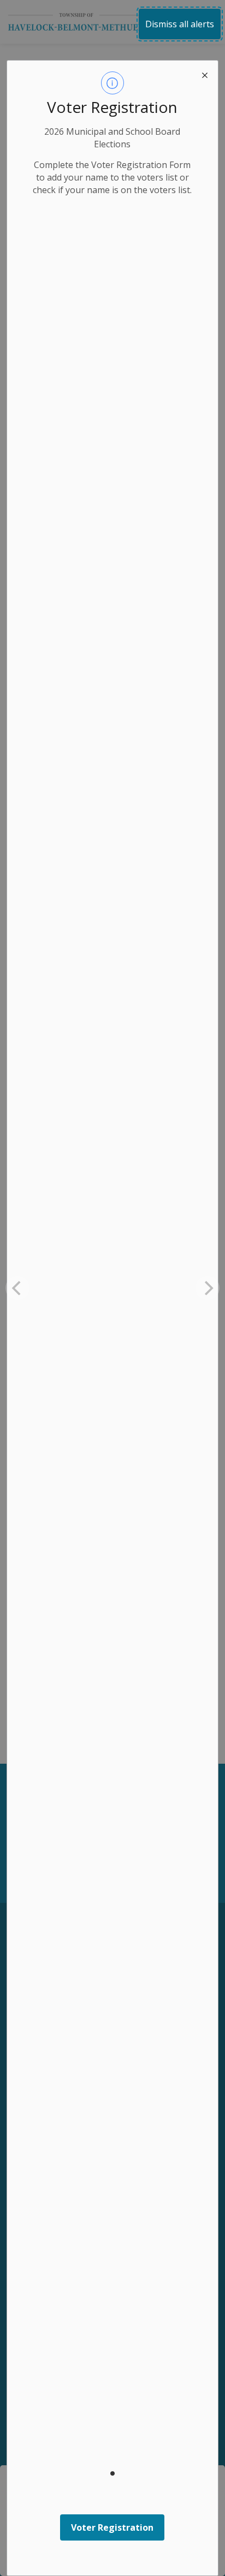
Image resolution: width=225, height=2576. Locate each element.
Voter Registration (112, 2527)
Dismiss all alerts (180, 24)
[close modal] (205, 74)
